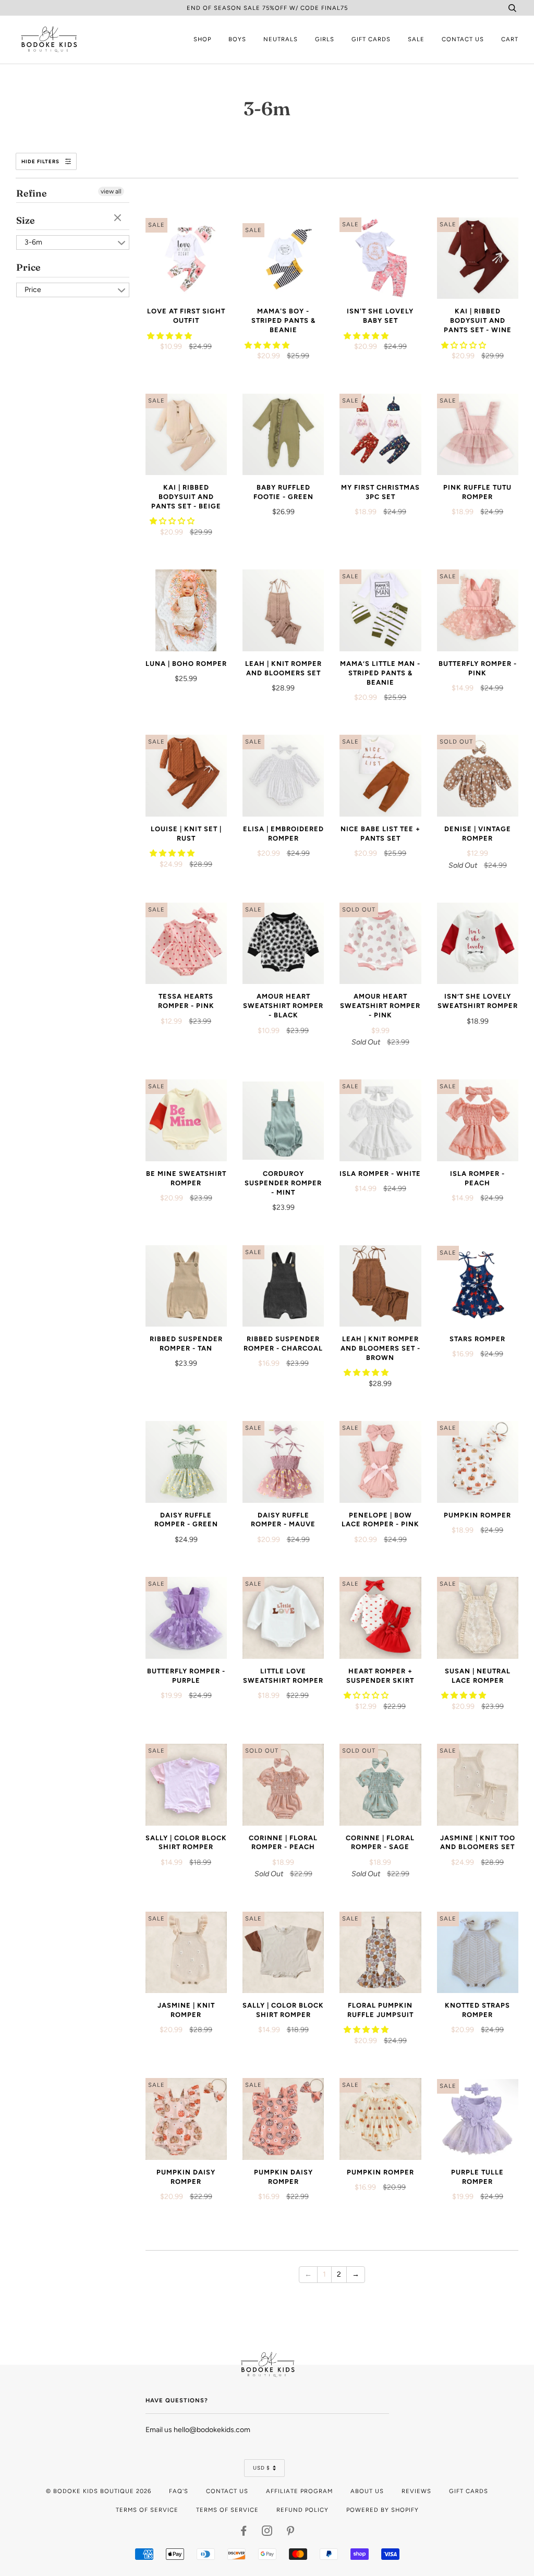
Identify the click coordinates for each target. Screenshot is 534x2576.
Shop (202, 39)
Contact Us (463, 39)
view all (111, 191)
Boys (237, 39)
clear (119, 218)
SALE (416, 39)
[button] (170, 336)
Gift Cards (371, 39)
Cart (510, 39)
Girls (325, 39)
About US (367, 2491)
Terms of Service (147, 2510)
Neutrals (281, 39)
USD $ (262, 2468)
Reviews (416, 2491)
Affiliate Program (299, 2491)
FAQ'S (179, 2491)
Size (26, 220)
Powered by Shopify (383, 2510)
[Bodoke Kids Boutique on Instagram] (267, 2533)
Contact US (227, 2491)
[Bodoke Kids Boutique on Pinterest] (291, 2533)
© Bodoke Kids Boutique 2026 (99, 2491)
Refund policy (302, 2510)
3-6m (33, 242)
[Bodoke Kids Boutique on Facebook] (244, 2533)
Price (28, 267)
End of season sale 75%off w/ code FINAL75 (267, 8)
